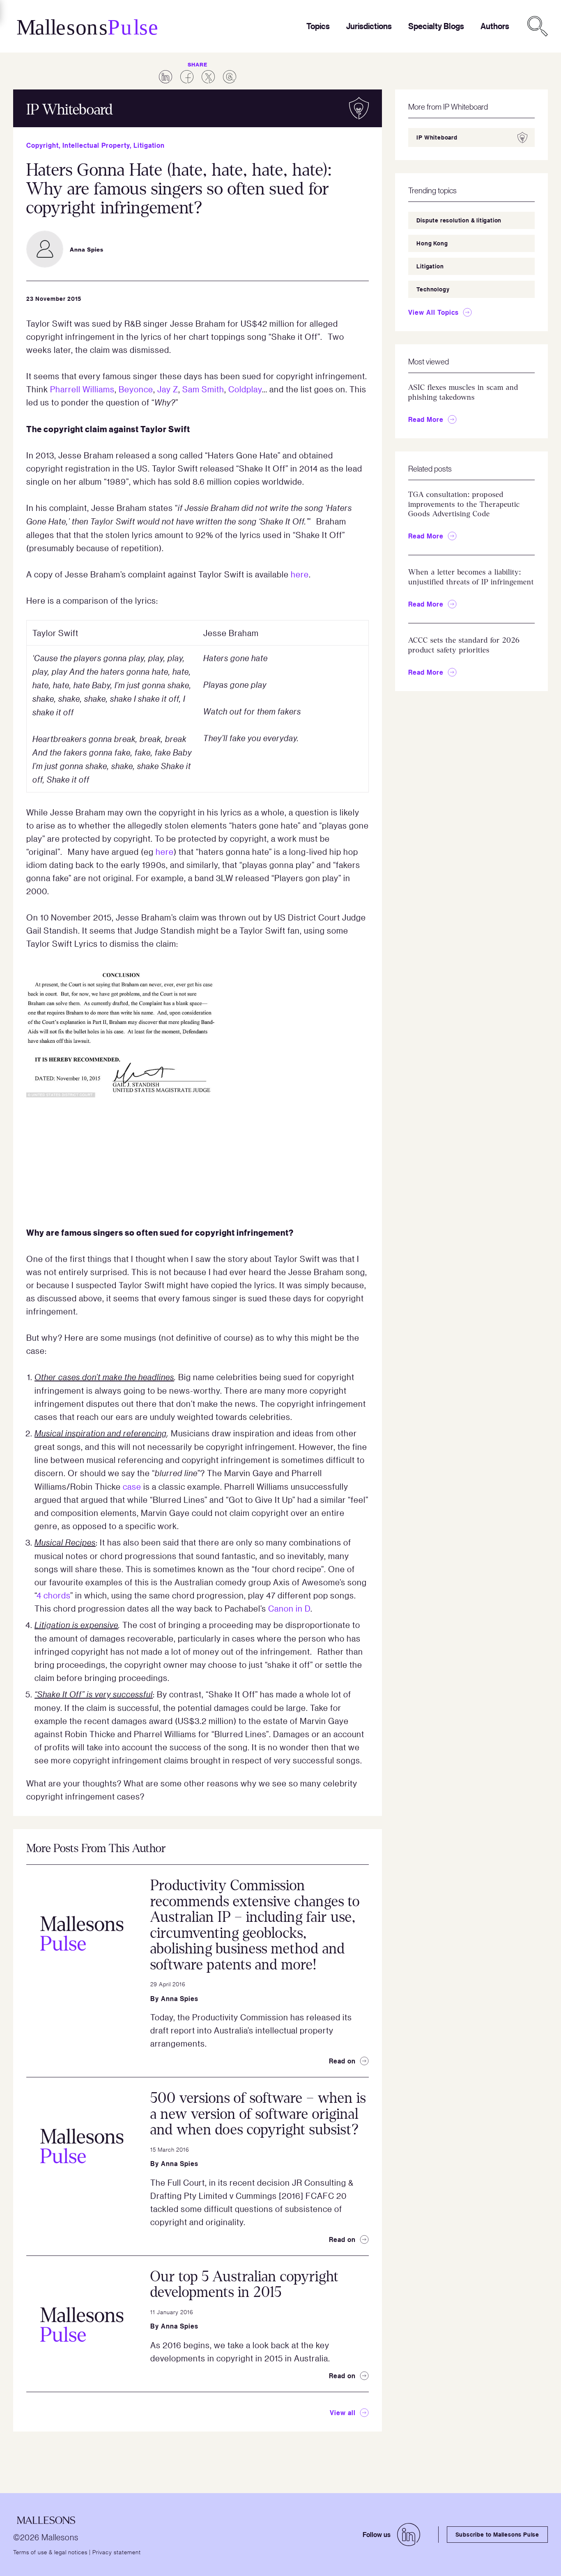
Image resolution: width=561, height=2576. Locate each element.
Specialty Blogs (436, 26)
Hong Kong (432, 243)
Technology (433, 289)
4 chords (53, 1595)
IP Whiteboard (437, 137)
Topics (318, 26)
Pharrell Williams (82, 389)
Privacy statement (117, 2552)
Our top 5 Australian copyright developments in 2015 (245, 2285)
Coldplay (245, 389)
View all (343, 2413)
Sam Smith (203, 389)
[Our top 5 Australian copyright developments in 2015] (82, 2324)
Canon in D (289, 1608)
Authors (495, 26)
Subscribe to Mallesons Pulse (497, 2534)
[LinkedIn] (409, 2535)
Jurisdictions (369, 26)
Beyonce (136, 389)
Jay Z (168, 389)
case (132, 1486)
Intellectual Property (96, 145)
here (300, 574)
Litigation (149, 145)
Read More (426, 419)
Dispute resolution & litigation (459, 220)
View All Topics (433, 312)
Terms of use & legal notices (50, 2552)
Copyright (43, 145)
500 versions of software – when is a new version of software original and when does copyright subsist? (258, 2114)
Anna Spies (180, 1999)
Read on (342, 2061)
